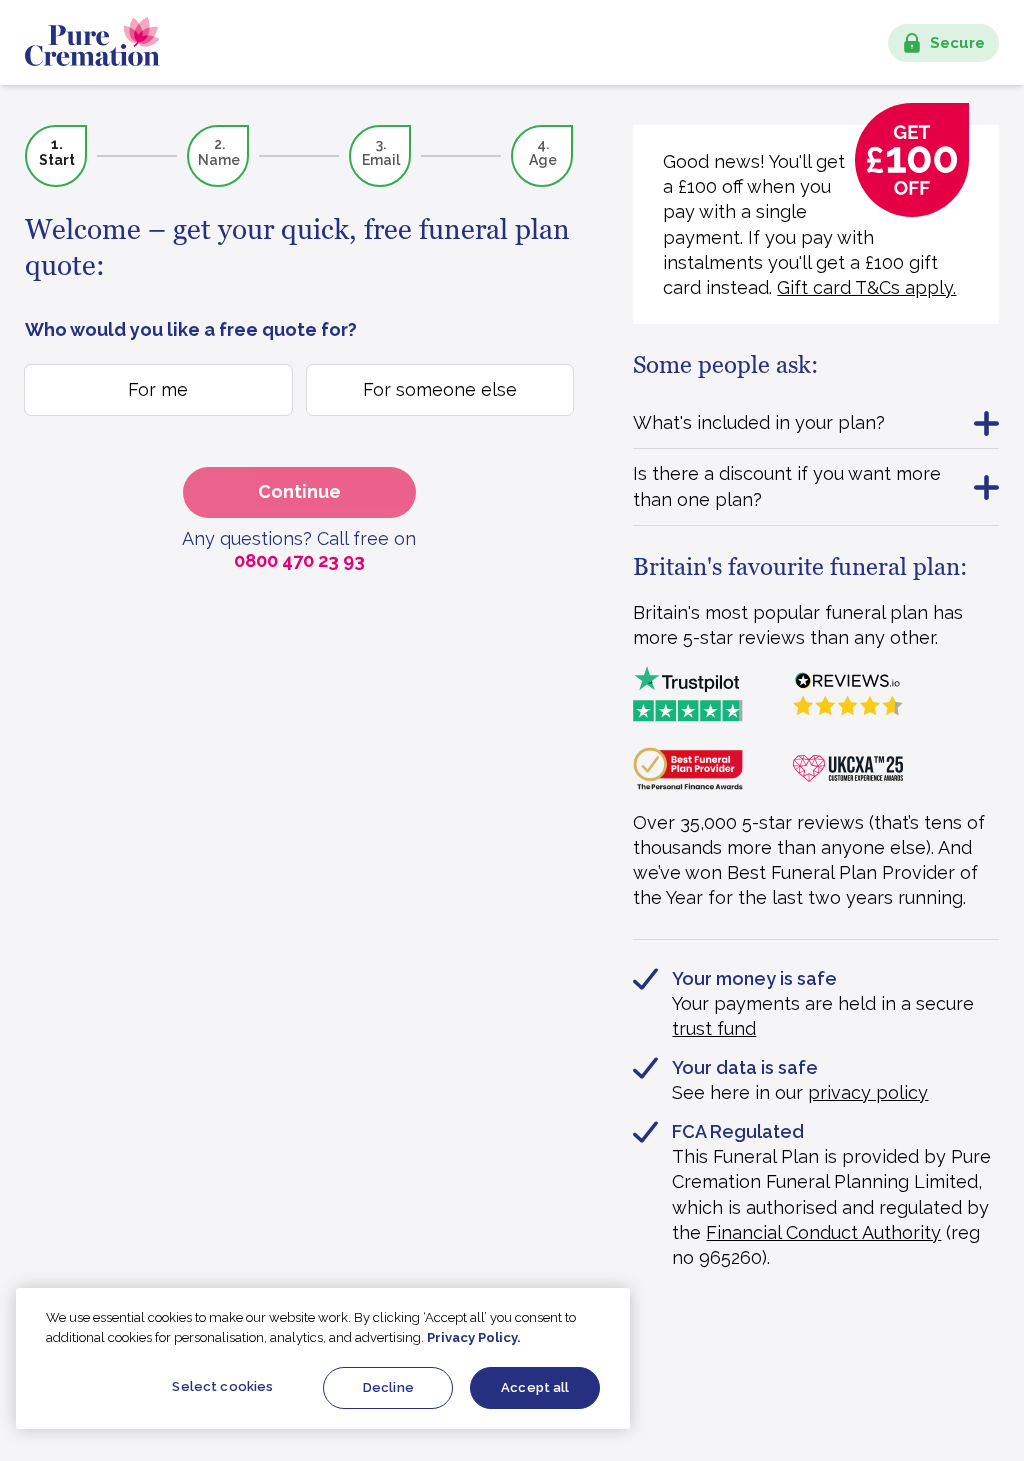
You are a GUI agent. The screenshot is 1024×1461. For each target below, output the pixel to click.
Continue (299, 491)
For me (158, 389)
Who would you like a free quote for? (191, 329)
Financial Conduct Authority (823, 1232)
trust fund (714, 1028)
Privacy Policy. (474, 1337)
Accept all (535, 1387)
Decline (388, 1387)
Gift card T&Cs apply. (866, 287)
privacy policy (868, 1092)
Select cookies (222, 1386)
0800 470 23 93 (299, 560)
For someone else (440, 389)
